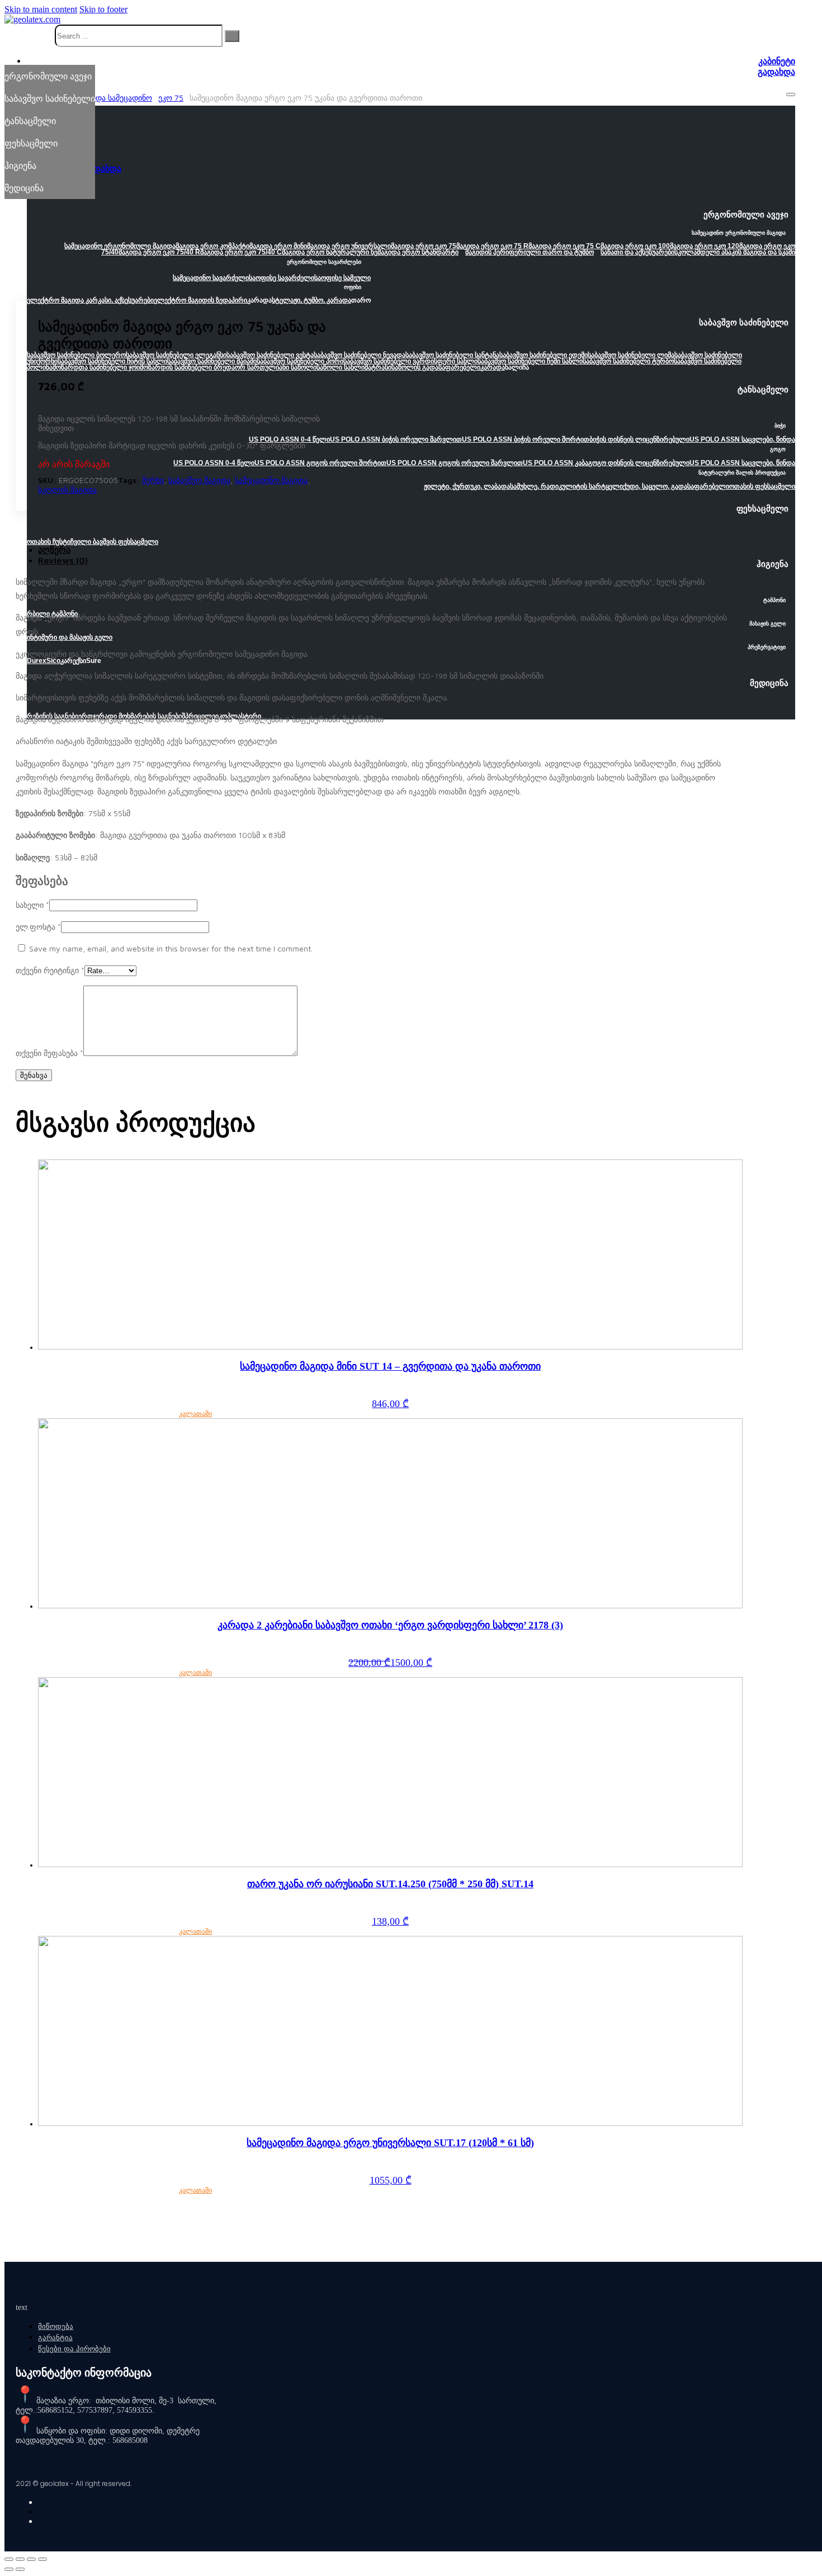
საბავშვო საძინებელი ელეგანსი (176, 355)
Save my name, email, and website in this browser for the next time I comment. (171, 948)
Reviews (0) (63, 560)
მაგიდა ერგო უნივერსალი (349, 246)
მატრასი (378, 367)
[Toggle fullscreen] (31, 2559)
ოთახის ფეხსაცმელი (762, 486)
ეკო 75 (171, 98)
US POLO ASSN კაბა (556, 463)
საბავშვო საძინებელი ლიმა (631, 355)
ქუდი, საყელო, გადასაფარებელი (676, 486)
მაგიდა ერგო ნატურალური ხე (330, 252)
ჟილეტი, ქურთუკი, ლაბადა (467, 486)
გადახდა (776, 72)
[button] (411, 218)
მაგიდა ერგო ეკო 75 (424, 246)
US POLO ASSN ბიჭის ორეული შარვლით (396, 439)
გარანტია (55, 2338)
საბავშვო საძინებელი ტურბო (628, 361)
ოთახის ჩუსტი (49, 542)
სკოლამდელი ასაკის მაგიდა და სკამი (735, 252)
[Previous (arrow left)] (9, 2569)
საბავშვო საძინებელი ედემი (544, 355)
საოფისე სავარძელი (282, 278)
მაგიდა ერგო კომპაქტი (212, 246)
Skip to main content (41, 9)
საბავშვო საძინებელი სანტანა (452, 355)
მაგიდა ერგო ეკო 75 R (492, 246)
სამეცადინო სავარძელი (211, 278)
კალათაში (195, 1414)
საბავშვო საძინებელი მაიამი (212, 361)
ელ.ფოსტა (38, 927)
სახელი (32, 905)
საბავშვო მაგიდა (199, 480)
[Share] (20, 2559)
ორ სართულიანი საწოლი (276, 367)
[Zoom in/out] (42, 2559)
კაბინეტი (777, 61)
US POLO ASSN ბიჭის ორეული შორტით (526, 439)
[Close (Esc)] (9, 2559)
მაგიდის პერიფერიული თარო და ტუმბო (530, 252)
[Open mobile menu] (791, 94)
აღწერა (54, 550)
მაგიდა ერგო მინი (278, 246)
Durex (37, 661)
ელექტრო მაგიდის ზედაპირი (200, 300)
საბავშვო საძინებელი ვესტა (270, 355)
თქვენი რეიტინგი (50, 970)
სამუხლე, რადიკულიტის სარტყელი (566, 486)
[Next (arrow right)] (20, 2569)
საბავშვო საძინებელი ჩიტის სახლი (112, 361)
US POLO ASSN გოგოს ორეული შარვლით (455, 463)
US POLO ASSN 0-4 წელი (289, 439)
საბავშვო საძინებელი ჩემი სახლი (530, 361)
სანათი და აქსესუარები (637, 252)
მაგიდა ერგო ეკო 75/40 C (241, 252)
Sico (53, 661)
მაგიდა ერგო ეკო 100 (635, 246)
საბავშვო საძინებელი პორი (300, 361)
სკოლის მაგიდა (67, 489)
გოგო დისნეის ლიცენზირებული (639, 463)
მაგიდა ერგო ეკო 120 (705, 246)
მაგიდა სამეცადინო (116, 98)
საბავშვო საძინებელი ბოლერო (76, 355)
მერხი (153, 480)
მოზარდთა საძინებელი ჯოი (96, 367)
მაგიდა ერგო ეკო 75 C (564, 246)
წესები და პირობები (74, 2349)
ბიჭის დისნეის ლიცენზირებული (639, 439)
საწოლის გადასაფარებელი (436, 367)
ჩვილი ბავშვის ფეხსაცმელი (114, 542)
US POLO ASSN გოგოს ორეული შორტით (320, 463)
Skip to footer (103, 9)
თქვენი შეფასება (49, 1053)
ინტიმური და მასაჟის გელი (70, 637)
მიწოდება (56, 2326)
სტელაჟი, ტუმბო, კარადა (311, 300)
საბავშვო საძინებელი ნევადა (360, 355)
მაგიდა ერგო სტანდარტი (418, 252)
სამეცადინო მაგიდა (271, 480)
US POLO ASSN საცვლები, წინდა (742, 439)
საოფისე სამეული (342, 278)
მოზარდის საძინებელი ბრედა (187, 367)
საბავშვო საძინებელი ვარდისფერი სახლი (410, 361)
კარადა (493, 367)
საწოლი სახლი (341, 367)
